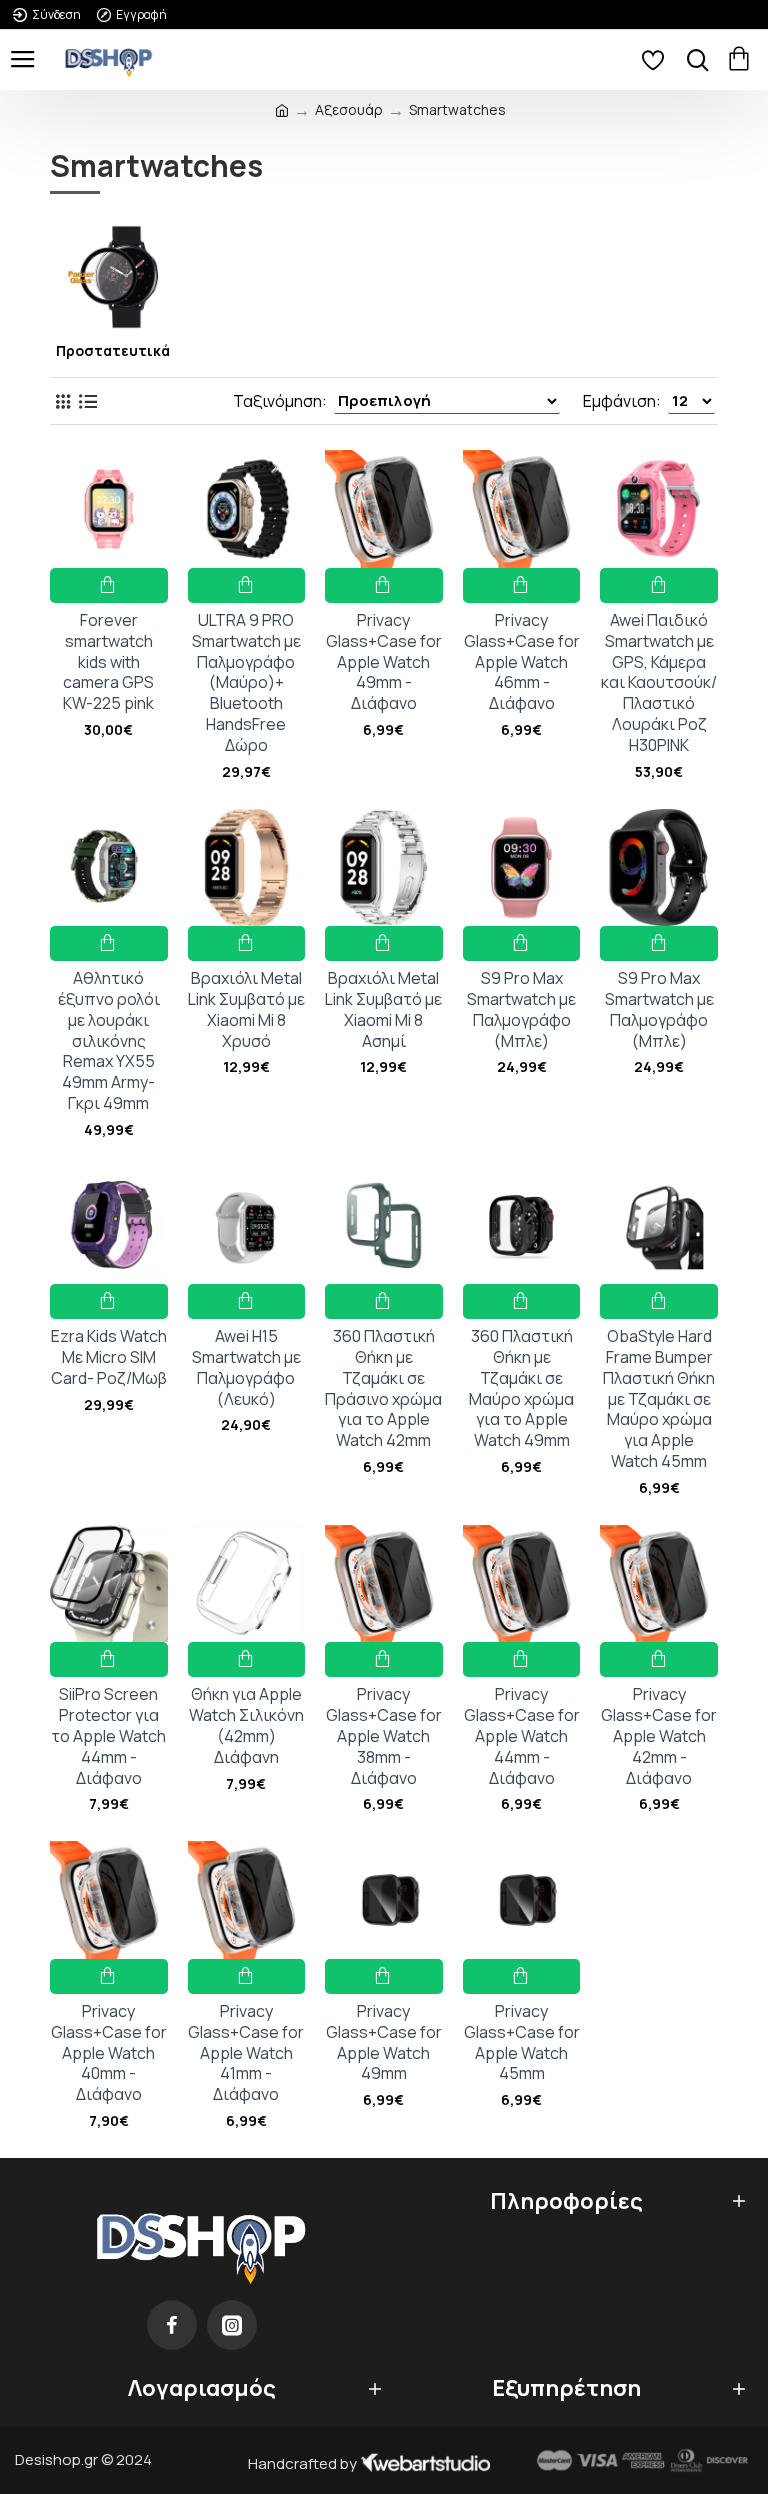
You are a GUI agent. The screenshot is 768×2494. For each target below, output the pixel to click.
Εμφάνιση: (622, 401)
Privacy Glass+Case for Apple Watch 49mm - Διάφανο (384, 662)
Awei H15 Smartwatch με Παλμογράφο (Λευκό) (246, 1367)
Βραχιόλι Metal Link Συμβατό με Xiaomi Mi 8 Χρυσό (246, 1009)
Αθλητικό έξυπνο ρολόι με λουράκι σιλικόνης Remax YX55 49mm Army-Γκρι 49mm (109, 1041)
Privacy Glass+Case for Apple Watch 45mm (522, 2042)
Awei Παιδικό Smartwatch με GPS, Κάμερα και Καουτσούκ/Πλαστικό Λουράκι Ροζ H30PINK (659, 683)
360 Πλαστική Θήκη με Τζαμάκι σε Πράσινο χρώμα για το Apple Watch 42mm (383, 1388)
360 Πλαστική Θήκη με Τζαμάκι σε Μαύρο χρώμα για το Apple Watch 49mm (521, 1388)
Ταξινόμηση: (280, 401)
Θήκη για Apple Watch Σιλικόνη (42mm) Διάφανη (246, 1725)
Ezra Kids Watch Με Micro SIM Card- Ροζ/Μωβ (109, 1357)
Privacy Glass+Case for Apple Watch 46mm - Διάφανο (522, 662)
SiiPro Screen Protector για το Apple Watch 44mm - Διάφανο (108, 1736)
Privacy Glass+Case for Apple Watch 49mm (384, 2042)
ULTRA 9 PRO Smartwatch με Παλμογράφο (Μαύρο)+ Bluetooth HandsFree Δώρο (246, 683)
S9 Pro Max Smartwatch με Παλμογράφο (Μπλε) (521, 1009)
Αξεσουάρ (349, 109)
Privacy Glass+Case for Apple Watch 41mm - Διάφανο (246, 2053)
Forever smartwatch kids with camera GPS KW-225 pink (108, 662)
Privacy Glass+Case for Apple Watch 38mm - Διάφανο (384, 1736)
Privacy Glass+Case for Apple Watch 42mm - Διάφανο (659, 1736)
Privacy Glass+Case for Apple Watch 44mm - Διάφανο (522, 1736)
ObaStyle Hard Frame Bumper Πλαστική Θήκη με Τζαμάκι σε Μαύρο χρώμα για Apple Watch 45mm (659, 1399)
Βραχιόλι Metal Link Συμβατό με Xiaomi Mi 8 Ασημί (383, 1009)
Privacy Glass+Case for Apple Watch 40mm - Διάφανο (109, 2053)
